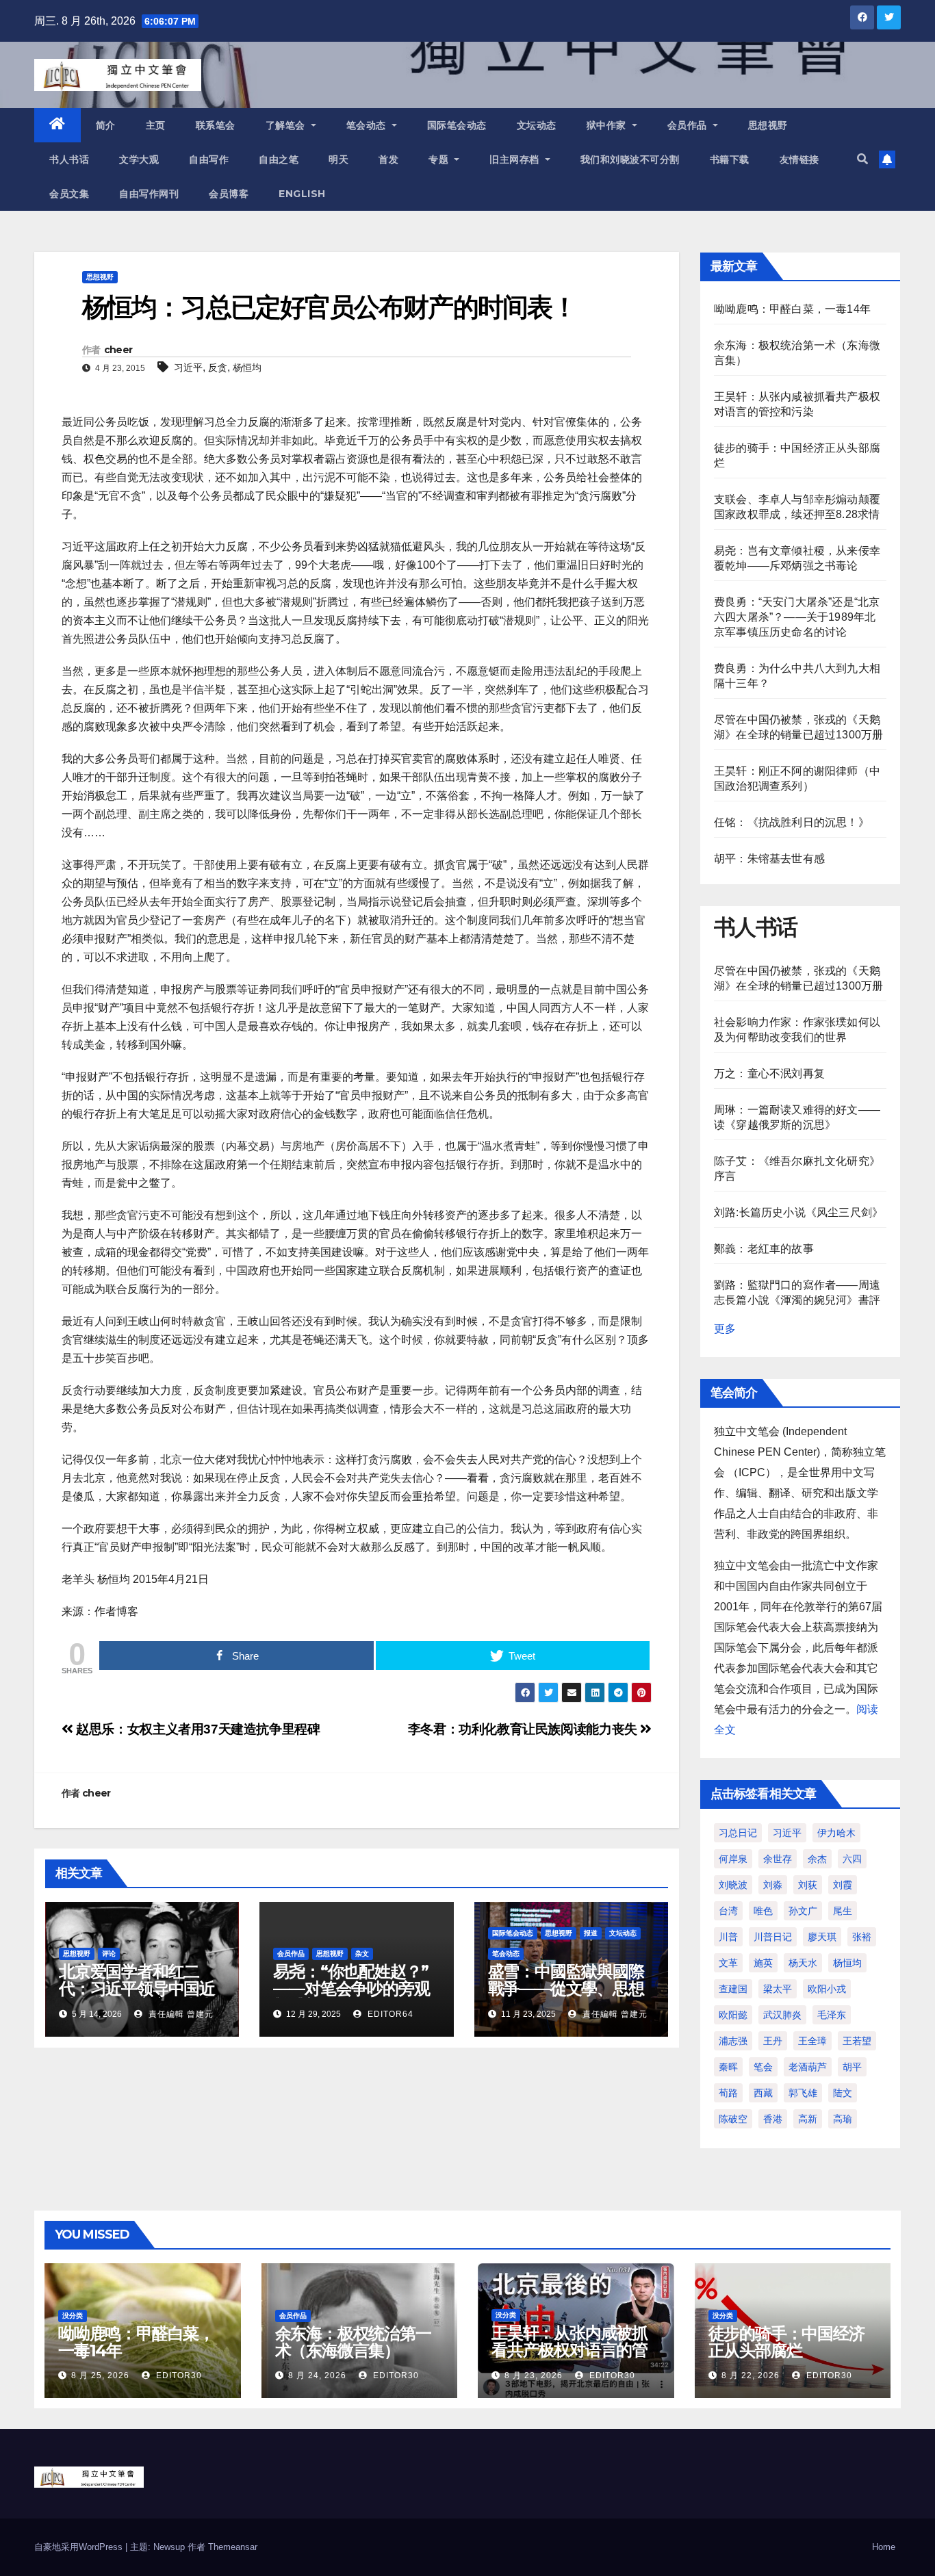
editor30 (178, 2375)
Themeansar (233, 2547)
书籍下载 (730, 159)
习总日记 (738, 1833)
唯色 (763, 1911)
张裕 (862, 1937)
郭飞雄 (803, 2093)
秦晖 (728, 2067)
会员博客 (229, 194)
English (302, 194)
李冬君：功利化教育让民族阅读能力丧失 (524, 1729)
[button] (862, 159)
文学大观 (139, 159)
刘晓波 (733, 1885)
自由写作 (209, 159)
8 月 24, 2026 (317, 2375)
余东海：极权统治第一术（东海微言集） (353, 2342)
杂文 (362, 1954)
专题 (440, 159)
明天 (338, 159)
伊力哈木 (836, 1833)
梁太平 (778, 1989)
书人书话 (69, 159)
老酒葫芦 (808, 2067)
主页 (156, 125)
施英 (763, 1963)
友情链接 (799, 159)
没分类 (73, 2316)
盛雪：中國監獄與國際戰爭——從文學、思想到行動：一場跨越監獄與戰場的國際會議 (566, 1997)
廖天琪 (822, 1937)
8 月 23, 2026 (534, 2375)
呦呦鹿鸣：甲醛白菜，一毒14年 (792, 309)
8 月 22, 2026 (751, 2375)
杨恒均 (247, 368)
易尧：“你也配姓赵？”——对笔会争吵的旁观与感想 (351, 1988)
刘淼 (773, 1885)
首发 (388, 159)
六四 (852, 1859)
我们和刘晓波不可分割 (630, 159)
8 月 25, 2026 (100, 2375)
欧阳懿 (733, 2015)
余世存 (778, 1859)
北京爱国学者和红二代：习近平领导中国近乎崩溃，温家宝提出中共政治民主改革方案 (137, 1997)
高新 (808, 2119)
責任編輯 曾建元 (180, 2014)
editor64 (389, 2014)
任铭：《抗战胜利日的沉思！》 (792, 822)
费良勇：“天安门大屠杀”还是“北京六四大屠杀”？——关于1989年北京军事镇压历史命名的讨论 (797, 617)
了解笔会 (287, 125)
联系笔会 (216, 125)
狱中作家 (608, 125)
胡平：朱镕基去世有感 (769, 859)
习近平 (188, 368)
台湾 (728, 1911)
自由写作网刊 (149, 194)
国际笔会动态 (457, 125)
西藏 (763, 2093)
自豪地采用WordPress (80, 2547)
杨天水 (803, 1963)
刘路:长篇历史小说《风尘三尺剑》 (798, 1212)
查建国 (733, 1989)
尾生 (843, 1911)
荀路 (728, 2093)
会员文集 (69, 194)
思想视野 (768, 125)
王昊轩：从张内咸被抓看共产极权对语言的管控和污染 (569, 2350)
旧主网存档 (516, 159)
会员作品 (689, 125)
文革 (728, 1963)
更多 (725, 1329)
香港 (773, 2119)
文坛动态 (537, 125)
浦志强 (733, 2041)
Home (884, 2547)
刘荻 (808, 1885)
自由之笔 (279, 159)
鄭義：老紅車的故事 (764, 1249)
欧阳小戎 (827, 1989)
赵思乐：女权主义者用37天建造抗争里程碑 (197, 1729)
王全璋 (812, 2041)
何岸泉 (733, 1859)
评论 (109, 1954)
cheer (118, 350)
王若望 (857, 2041)
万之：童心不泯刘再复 (769, 1073)
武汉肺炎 (782, 2015)
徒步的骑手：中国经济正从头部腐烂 (786, 2342)
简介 (106, 125)
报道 (591, 1933)
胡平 (852, 2067)
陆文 (843, 2093)
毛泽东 (832, 2015)
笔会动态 (368, 125)
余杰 (817, 1859)
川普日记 (773, 1937)
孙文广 (803, 1911)
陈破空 (733, 2119)
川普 (728, 1937)
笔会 (763, 2067)
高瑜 (843, 2119)
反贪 (218, 368)
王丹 (773, 2041)
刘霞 (843, 1885)
